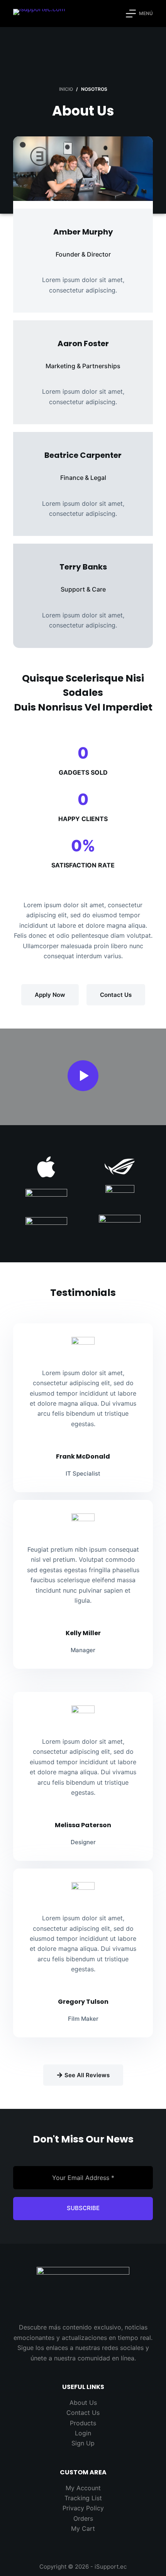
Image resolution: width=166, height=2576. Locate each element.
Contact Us (83, 2413)
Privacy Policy (83, 2508)
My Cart (83, 2528)
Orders (83, 2518)
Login (83, 2433)
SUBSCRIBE (83, 2208)
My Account (83, 2488)
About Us (83, 2403)
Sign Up (83, 2443)
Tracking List (83, 2498)
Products (83, 2423)
